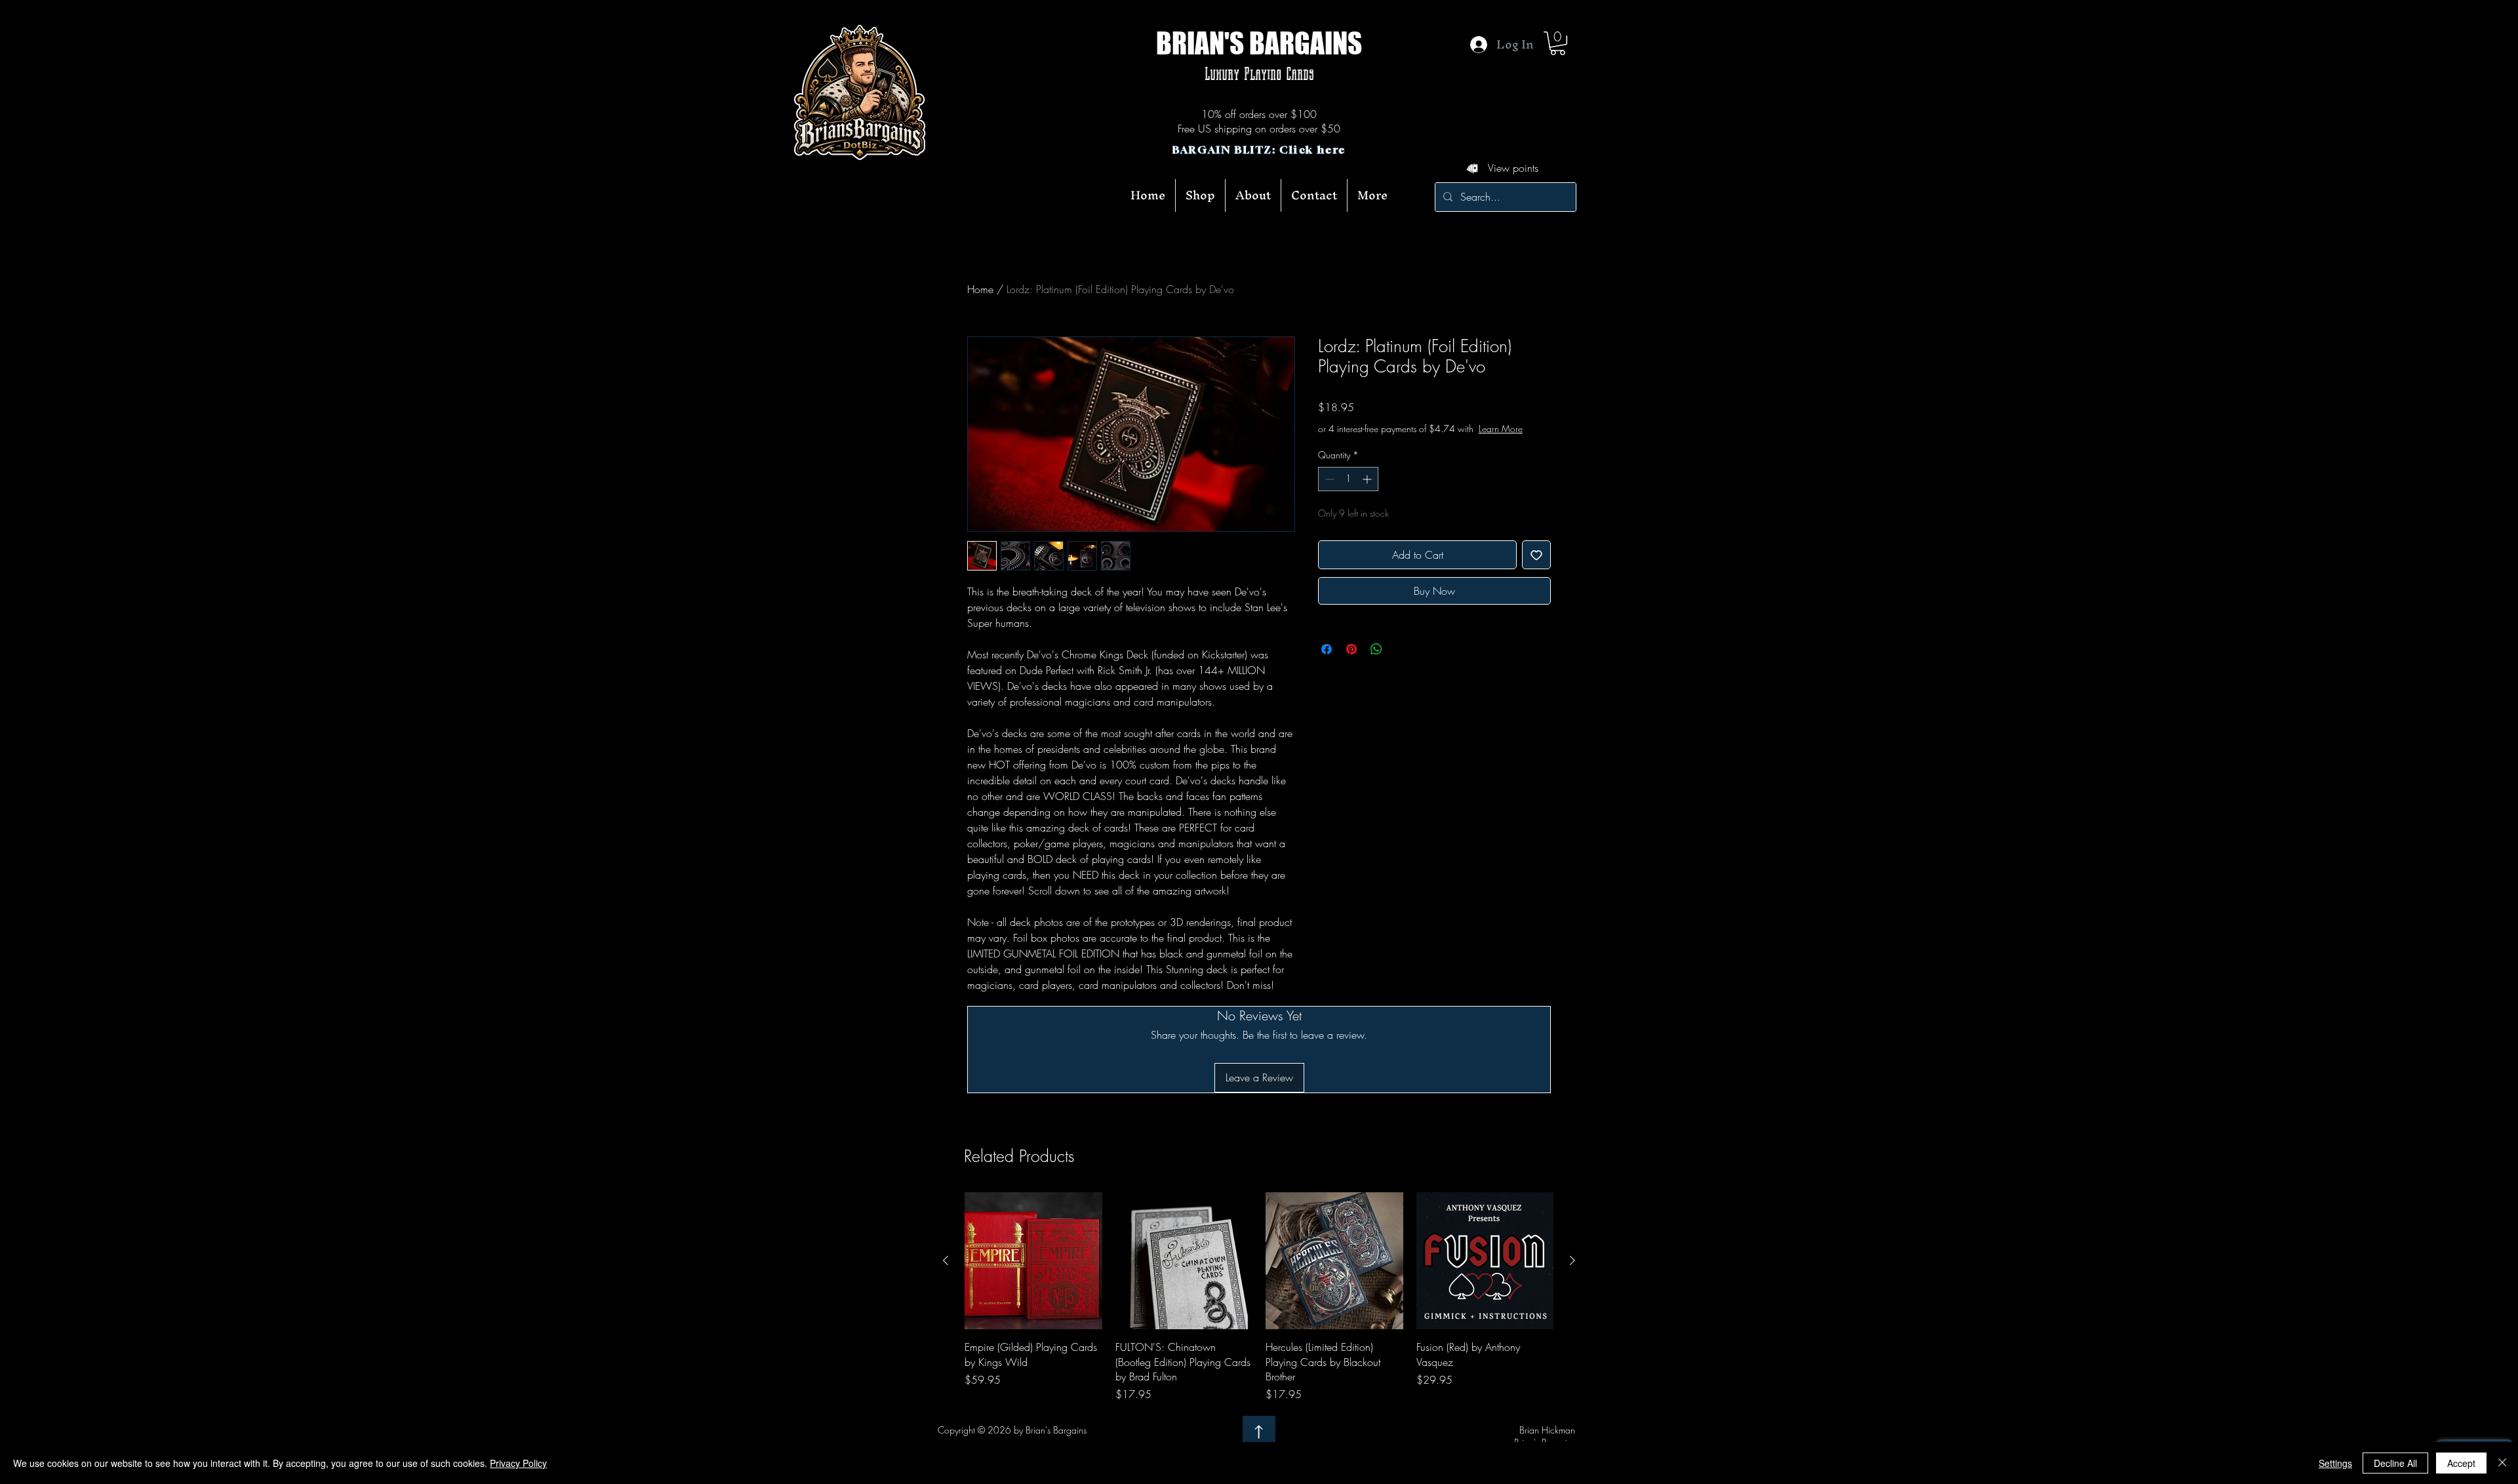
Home (980, 289)
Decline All (2395, 1463)
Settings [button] (2335, 1463)
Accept (2461, 1463)
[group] (1259, 1297)
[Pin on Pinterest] (1351, 662)
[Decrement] (1328, 492)
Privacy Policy (518, 1463)
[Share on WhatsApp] (1376, 662)
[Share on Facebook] (1327, 662)
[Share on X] (1401, 662)
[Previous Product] (946, 1260)
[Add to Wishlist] (1536, 568)
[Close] (2502, 1463)
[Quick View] (1033, 1261)
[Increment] (1368, 492)
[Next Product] (1572, 1260)
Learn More (1399, 442)
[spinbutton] (1348, 492)
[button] (1558, 43)
